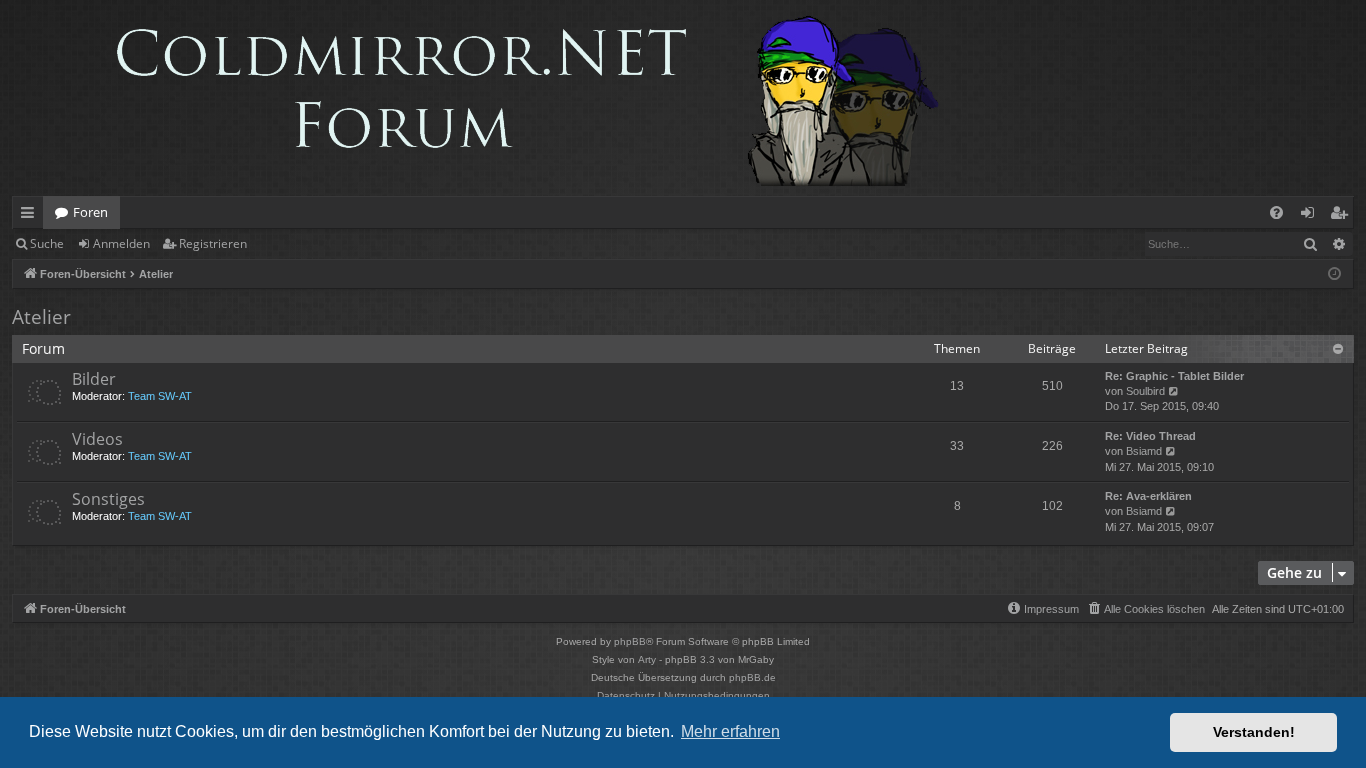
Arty (647, 659)
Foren (90, 212)
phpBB (630, 641)
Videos (97, 439)
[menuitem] (1276, 212)
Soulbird (1145, 391)
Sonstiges (108, 499)
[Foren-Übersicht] (486, 98)
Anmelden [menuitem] (1311, 216)
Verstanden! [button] (1254, 732)
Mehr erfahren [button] (730, 731)
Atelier (41, 317)
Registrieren (213, 243)
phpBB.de (752, 677)
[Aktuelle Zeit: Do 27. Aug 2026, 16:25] (1334, 274)
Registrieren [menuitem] (1342, 216)
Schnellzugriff (31, 216)
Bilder (94, 379)
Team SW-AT (160, 396)
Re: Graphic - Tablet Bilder (1174, 376)
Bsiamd (1144, 451)
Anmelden (121, 243)
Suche (47, 243)
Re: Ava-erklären (1148, 496)
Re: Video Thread (1150, 436)
